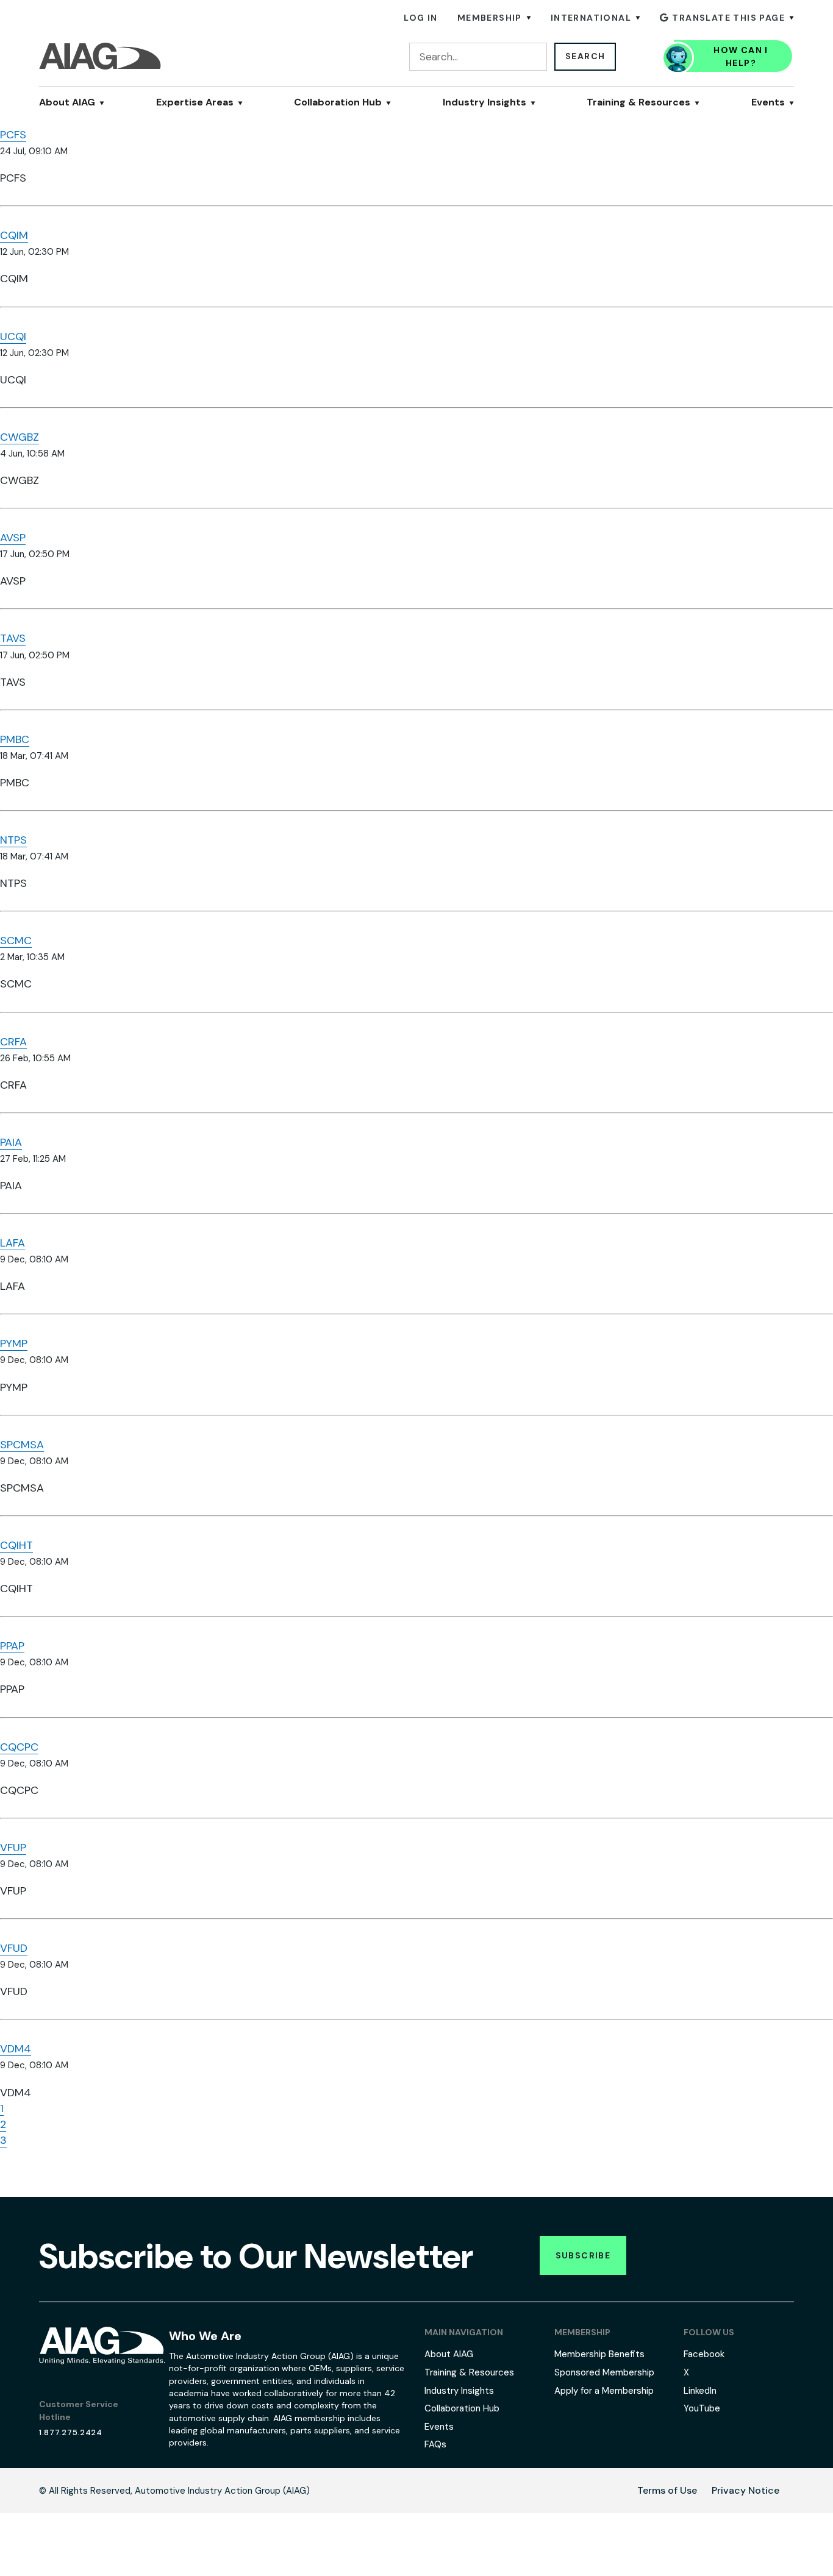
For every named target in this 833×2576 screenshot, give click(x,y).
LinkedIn (700, 2391)
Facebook (704, 2354)
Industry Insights (484, 102)
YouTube (702, 2408)
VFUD (14, 1948)
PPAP (12, 1646)
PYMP (14, 1343)
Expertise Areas (195, 102)
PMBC (15, 739)
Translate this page (728, 18)
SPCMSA (22, 1445)
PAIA (11, 1142)
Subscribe (583, 2255)
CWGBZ (20, 437)
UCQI (13, 336)
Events (768, 102)
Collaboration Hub (338, 102)
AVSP (13, 538)
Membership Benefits (599, 2354)
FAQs (435, 2444)
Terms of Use (667, 2490)
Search (585, 56)
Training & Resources (638, 102)
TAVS (13, 638)
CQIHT (16, 1545)
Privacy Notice (745, 2490)
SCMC (16, 941)
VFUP (13, 1848)
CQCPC (19, 1747)
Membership (490, 18)
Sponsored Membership (604, 2372)
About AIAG (67, 102)
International (591, 18)
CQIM (14, 235)
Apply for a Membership (604, 2391)
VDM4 (16, 2049)
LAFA (13, 1243)
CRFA (13, 1042)
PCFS (13, 135)
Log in (420, 18)
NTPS (13, 840)
